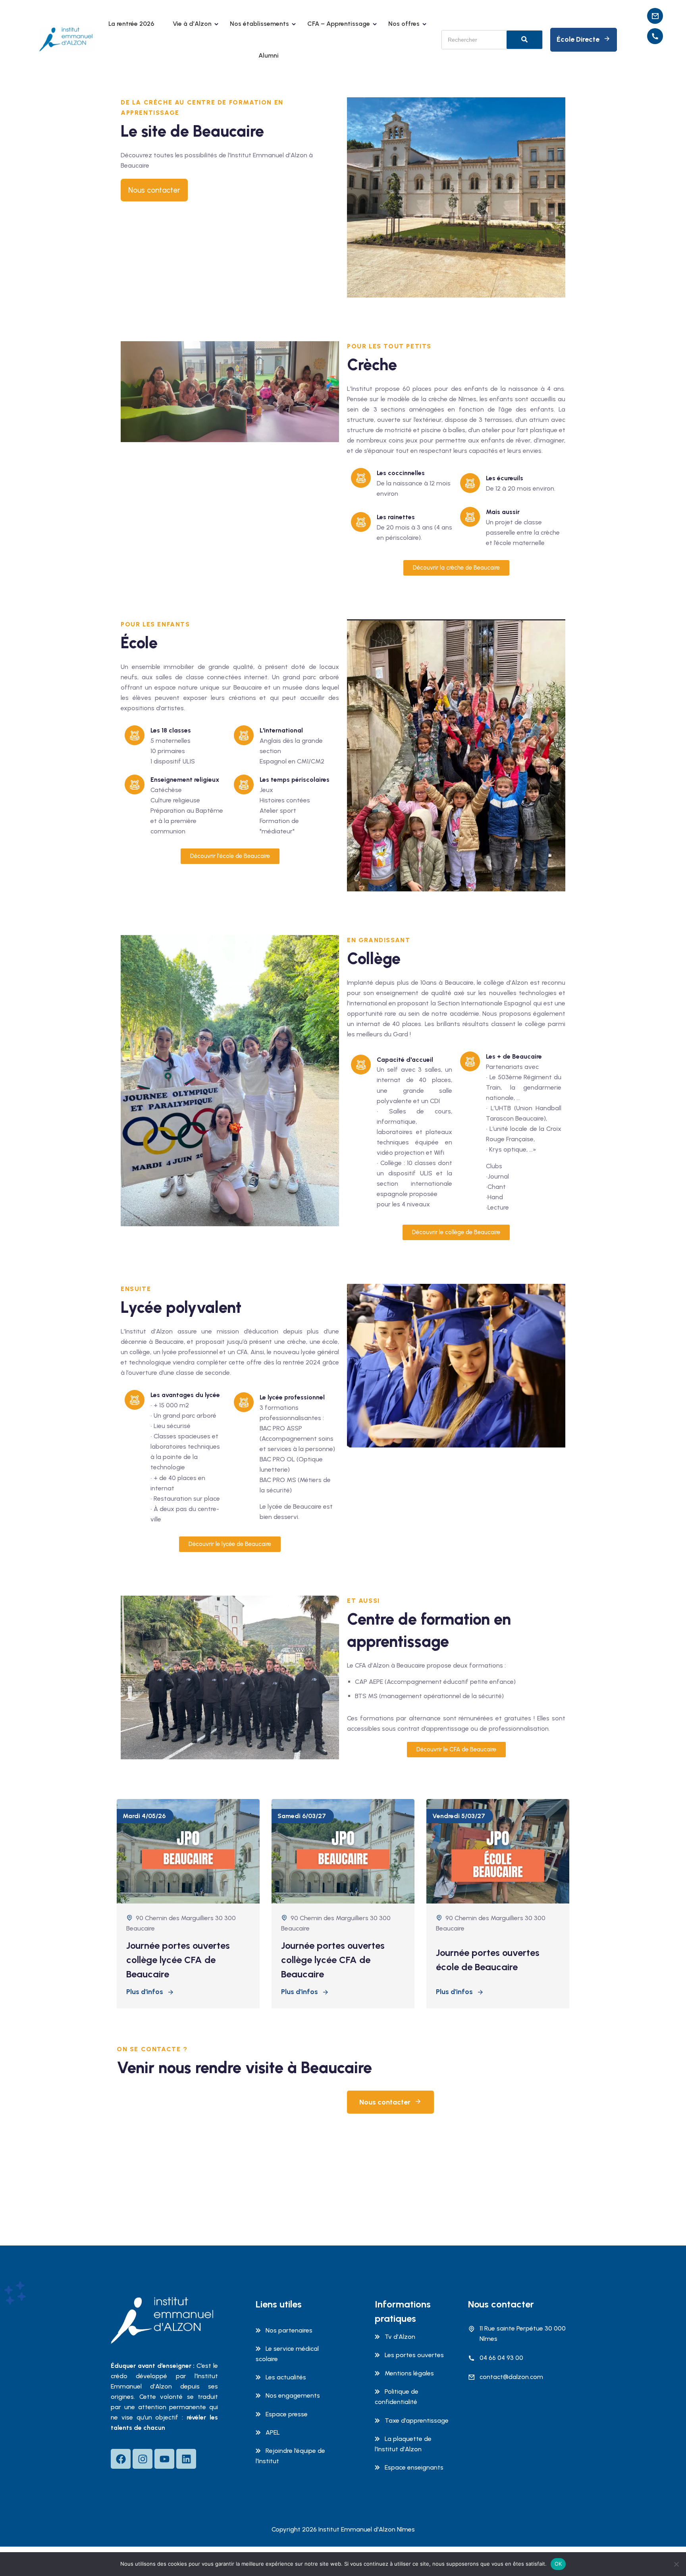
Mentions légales (409, 2373)
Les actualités (286, 2377)
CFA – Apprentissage (339, 24)
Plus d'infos (145, 1992)
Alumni (269, 55)
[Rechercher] (524, 40)
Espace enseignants (414, 2467)
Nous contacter (385, 2102)
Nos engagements (293, 2395)
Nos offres (404, 24)
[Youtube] (164, 2459)
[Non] (676, 2564)
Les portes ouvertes (414, 2355)
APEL (273, 2432)
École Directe (578, 39)
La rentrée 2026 (131, 24)
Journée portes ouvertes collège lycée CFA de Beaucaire (178, 1960)
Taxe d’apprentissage (417, 2420)
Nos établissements (259, 24)
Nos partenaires (289, 2330)
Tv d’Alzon (400, 2337)
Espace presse (287, 2414)
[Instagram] (143, 2459)
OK (558, 2564)
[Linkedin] (186, 2459)
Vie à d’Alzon (192, 24)
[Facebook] (121, 2459)
